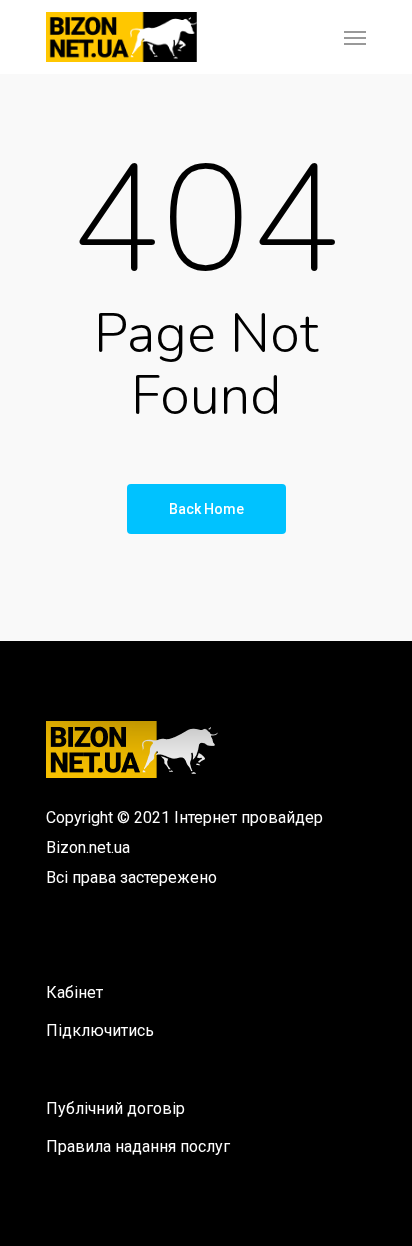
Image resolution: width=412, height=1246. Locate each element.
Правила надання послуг (138, 1146)
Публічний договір (115, 1108)
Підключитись (100, 1030)
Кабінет (74, 992)
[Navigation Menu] (355, 37)
